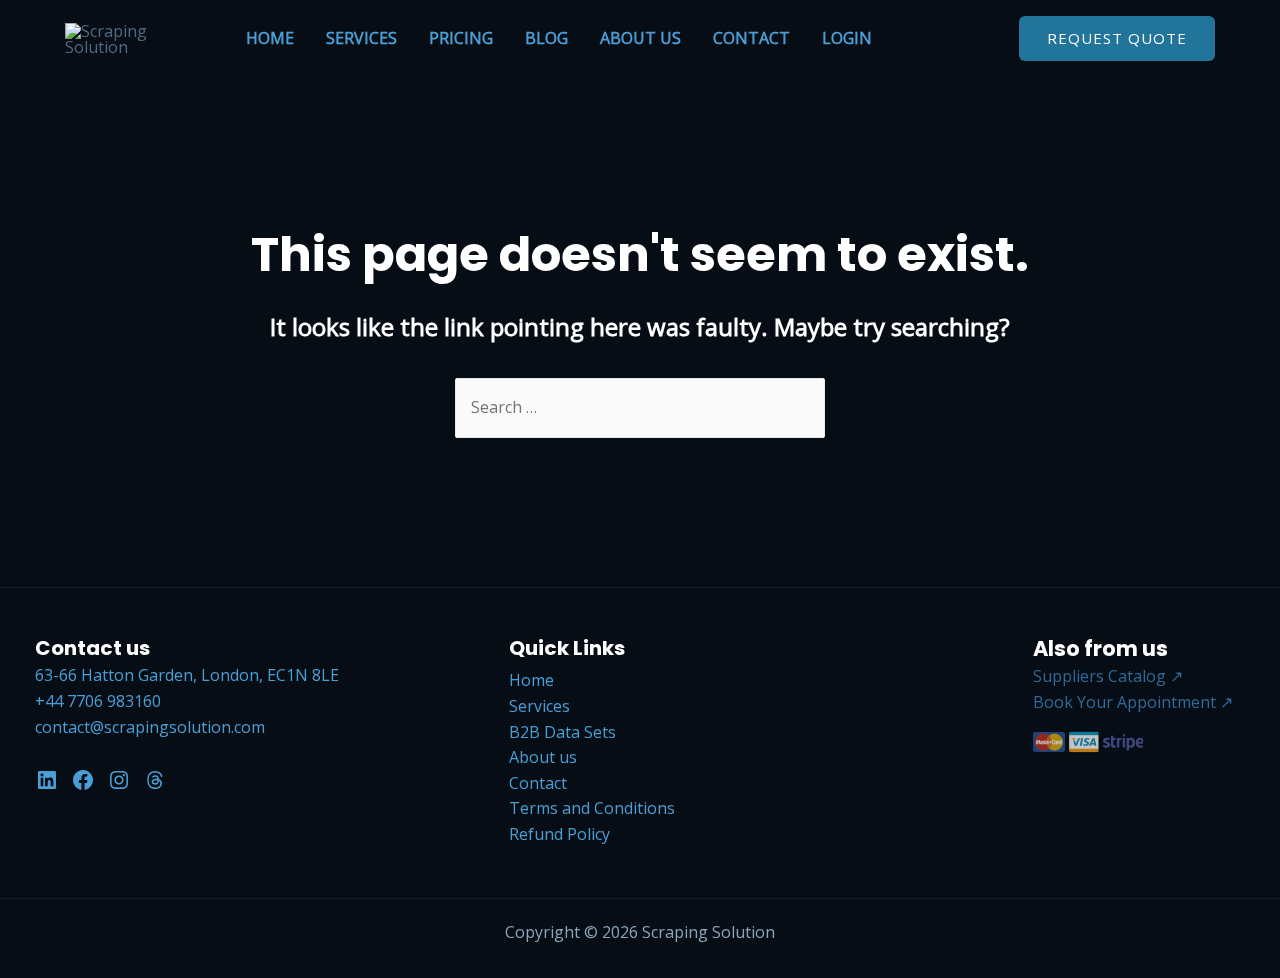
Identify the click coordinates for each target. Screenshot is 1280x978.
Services (361, 38)
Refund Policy (559, 834)
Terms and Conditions (592, 808)
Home (270, 38)
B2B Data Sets (562, 732)
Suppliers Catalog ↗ (1108, 676)
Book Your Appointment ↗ (1133, 702)
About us (640, 38)
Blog (546, 38)
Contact (751, 38)
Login (847, 38)
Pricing (461, 38)
